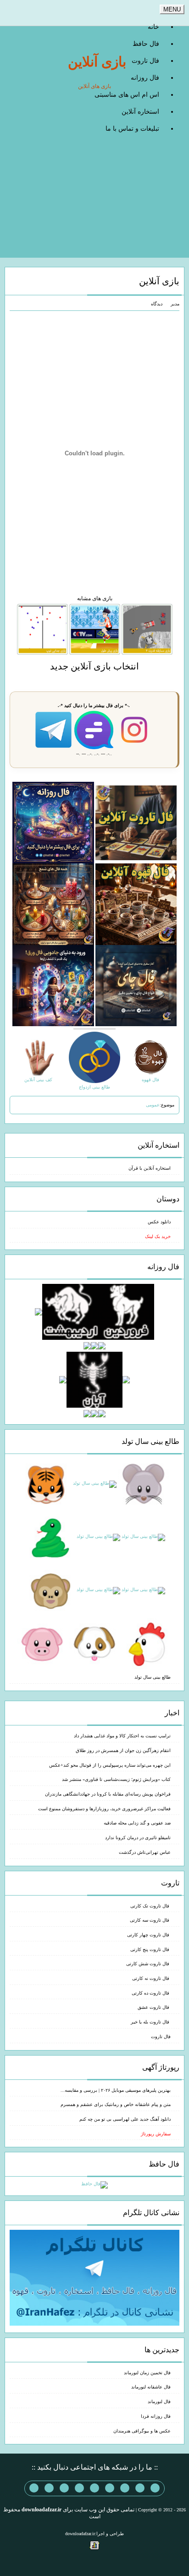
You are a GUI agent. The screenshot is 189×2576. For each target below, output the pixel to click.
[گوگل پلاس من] (64, 2488)
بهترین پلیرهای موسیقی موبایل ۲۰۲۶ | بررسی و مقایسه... (116, 2090)
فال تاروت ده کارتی (151, 1993)
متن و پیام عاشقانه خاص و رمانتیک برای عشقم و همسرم (116, 2104)
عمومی (153, 1105)
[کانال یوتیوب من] (49, 2488)
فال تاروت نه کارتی (151, 1978)
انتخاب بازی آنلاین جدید (94, 666)
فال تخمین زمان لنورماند (147, 2373)
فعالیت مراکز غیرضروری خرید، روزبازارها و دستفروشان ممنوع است (104, 1809)
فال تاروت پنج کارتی (150, 1949)
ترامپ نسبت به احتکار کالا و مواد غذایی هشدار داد (122, 1736)
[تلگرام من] (140, 2488)
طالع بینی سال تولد (153, 1677)
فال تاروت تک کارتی (150, 1906)
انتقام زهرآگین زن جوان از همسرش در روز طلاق (123, 1750)
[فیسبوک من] (125, 2488)
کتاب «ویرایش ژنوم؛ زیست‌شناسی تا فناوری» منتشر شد (116, 1779)
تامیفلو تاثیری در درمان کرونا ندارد (138, 1838)
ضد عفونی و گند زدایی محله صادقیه (137, 1823)
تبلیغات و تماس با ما (132, 129)
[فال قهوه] (136, 904)
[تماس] (94, 2488)
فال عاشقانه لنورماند (151, 2387)
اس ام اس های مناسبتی (127, 95)
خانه (153, 27)
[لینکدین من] (34, 2488)
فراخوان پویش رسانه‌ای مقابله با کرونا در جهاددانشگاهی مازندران (108, 1794)
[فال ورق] (53, 985)
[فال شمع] (53, 904)
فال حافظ (146, 44)
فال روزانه (145, 78)
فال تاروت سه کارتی (150, 1920)
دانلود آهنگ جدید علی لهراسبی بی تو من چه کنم (125, 2119)
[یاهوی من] (155, 2488)
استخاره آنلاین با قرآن (150, 1168)
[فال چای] (136, 985)
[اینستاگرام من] (110, 2488)
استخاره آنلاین (140, 112)
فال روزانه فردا (156, 2416)
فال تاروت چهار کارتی (149, 1935)
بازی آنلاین (97, 62)
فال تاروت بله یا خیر (151, 2022)
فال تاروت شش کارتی (148, 1964)
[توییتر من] (79, 2488)
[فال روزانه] (53, 822)
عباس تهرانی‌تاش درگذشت (145, 1852)
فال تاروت (145, 61)
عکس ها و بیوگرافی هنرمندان (142, 2431)
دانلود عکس (159, 1222)
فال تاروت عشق (154, 2007)
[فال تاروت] (136, 822)
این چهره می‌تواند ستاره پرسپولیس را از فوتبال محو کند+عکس (110, 1765)
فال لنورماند (159, 2402)
